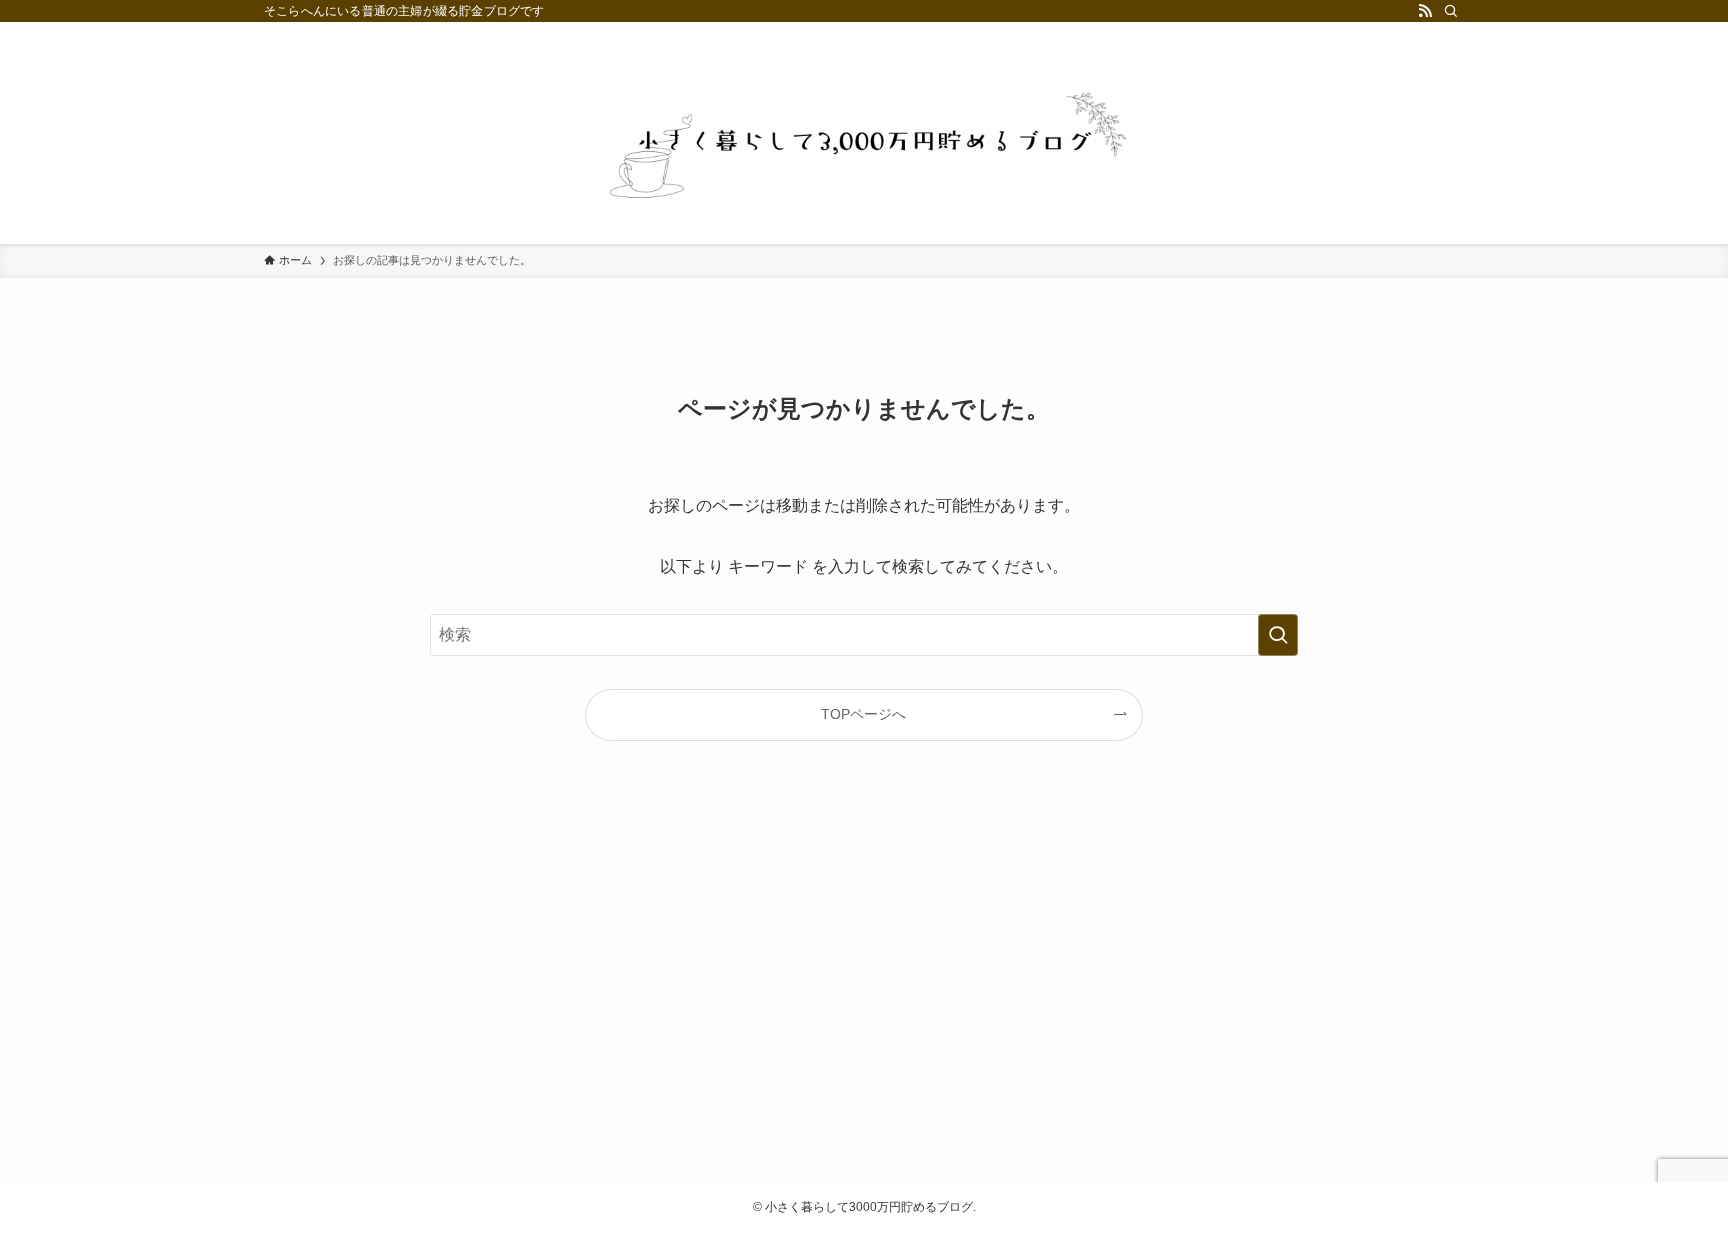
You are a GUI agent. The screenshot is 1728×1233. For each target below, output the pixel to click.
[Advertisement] (864, 978)
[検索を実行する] (1278, 635)
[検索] (1451, 11)
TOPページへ (863, 714)
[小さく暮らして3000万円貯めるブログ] (864, 144)
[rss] (1425, 11)
